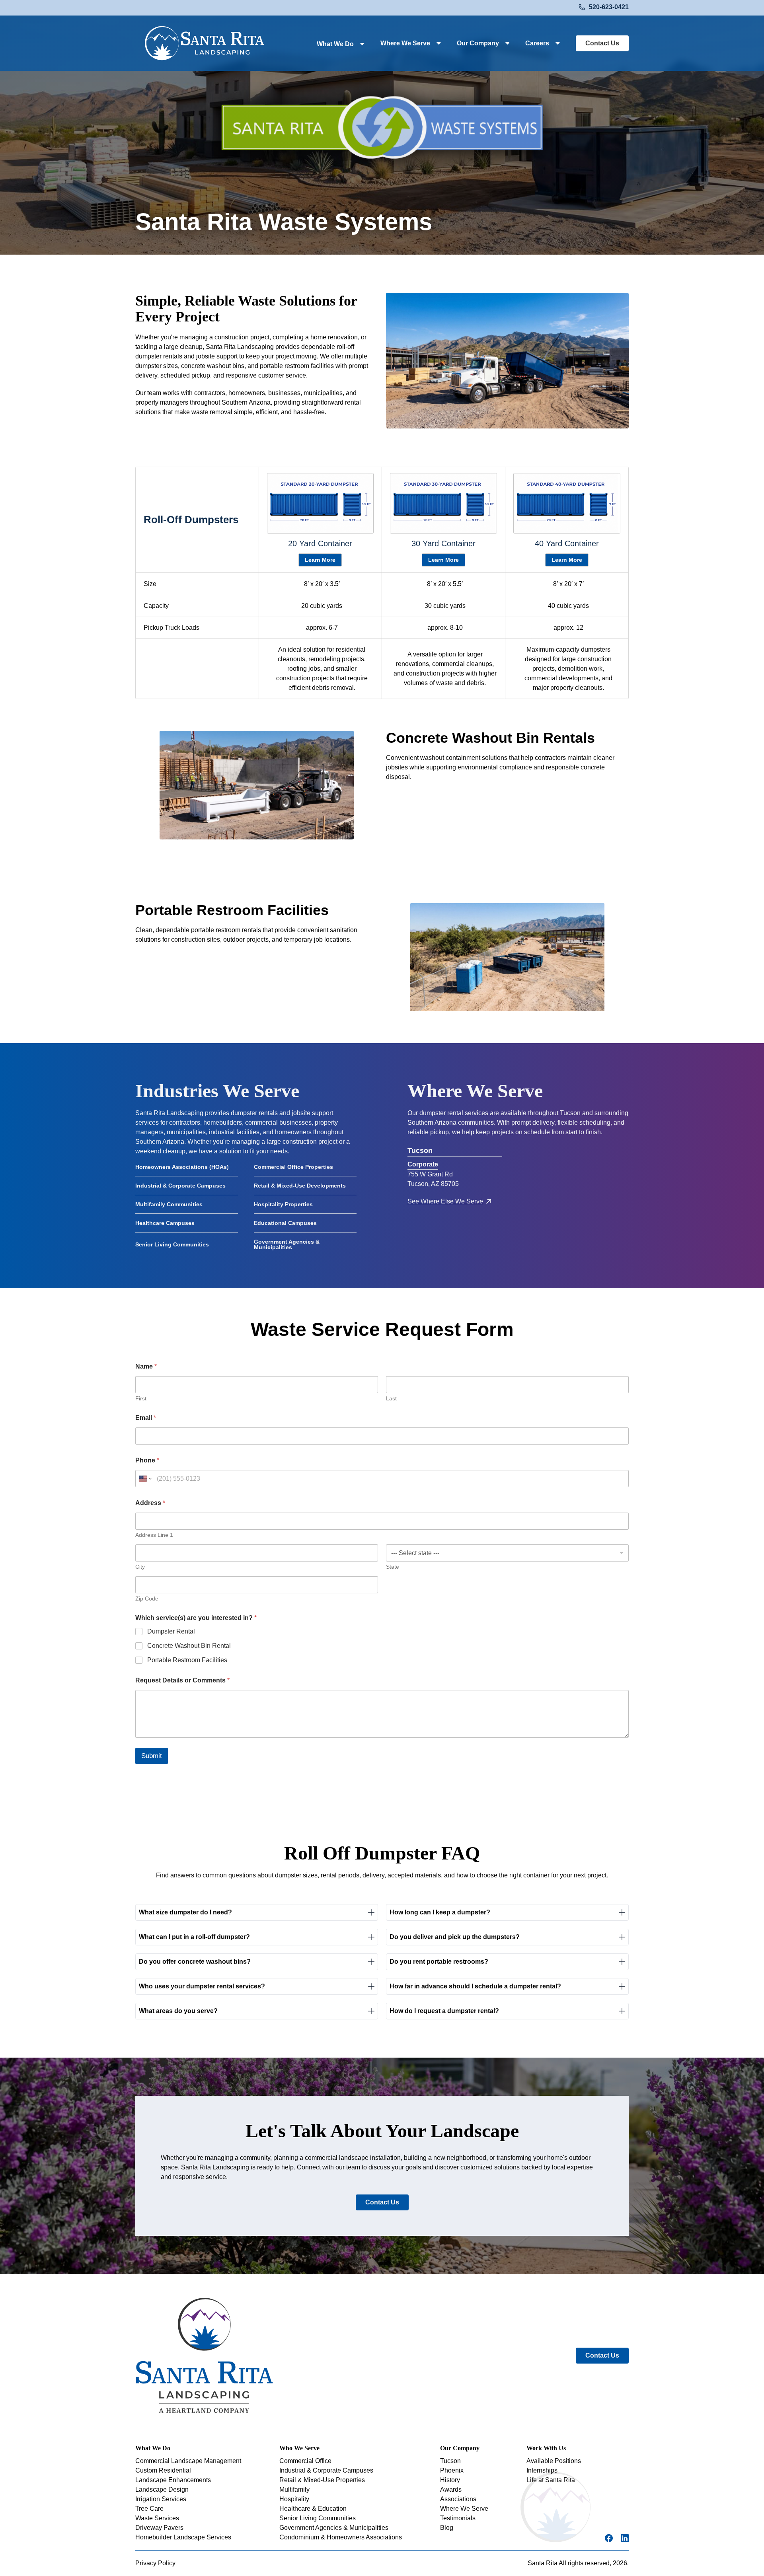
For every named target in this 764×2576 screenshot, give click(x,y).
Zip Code (147, 1599)
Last (391, 1398)
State (393, 1567)
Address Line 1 (154, 1535)
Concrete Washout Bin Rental (189, 1646)
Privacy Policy (155, 2563)
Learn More (320, 560)
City (140, 1567)
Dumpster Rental (171, 1631)
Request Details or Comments (182, 1680)
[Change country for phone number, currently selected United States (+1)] (145, 1479)
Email (146, 1418)
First (141, 1398)
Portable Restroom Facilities (187, 1660)
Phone (147, 1460)
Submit (152, 1756)
